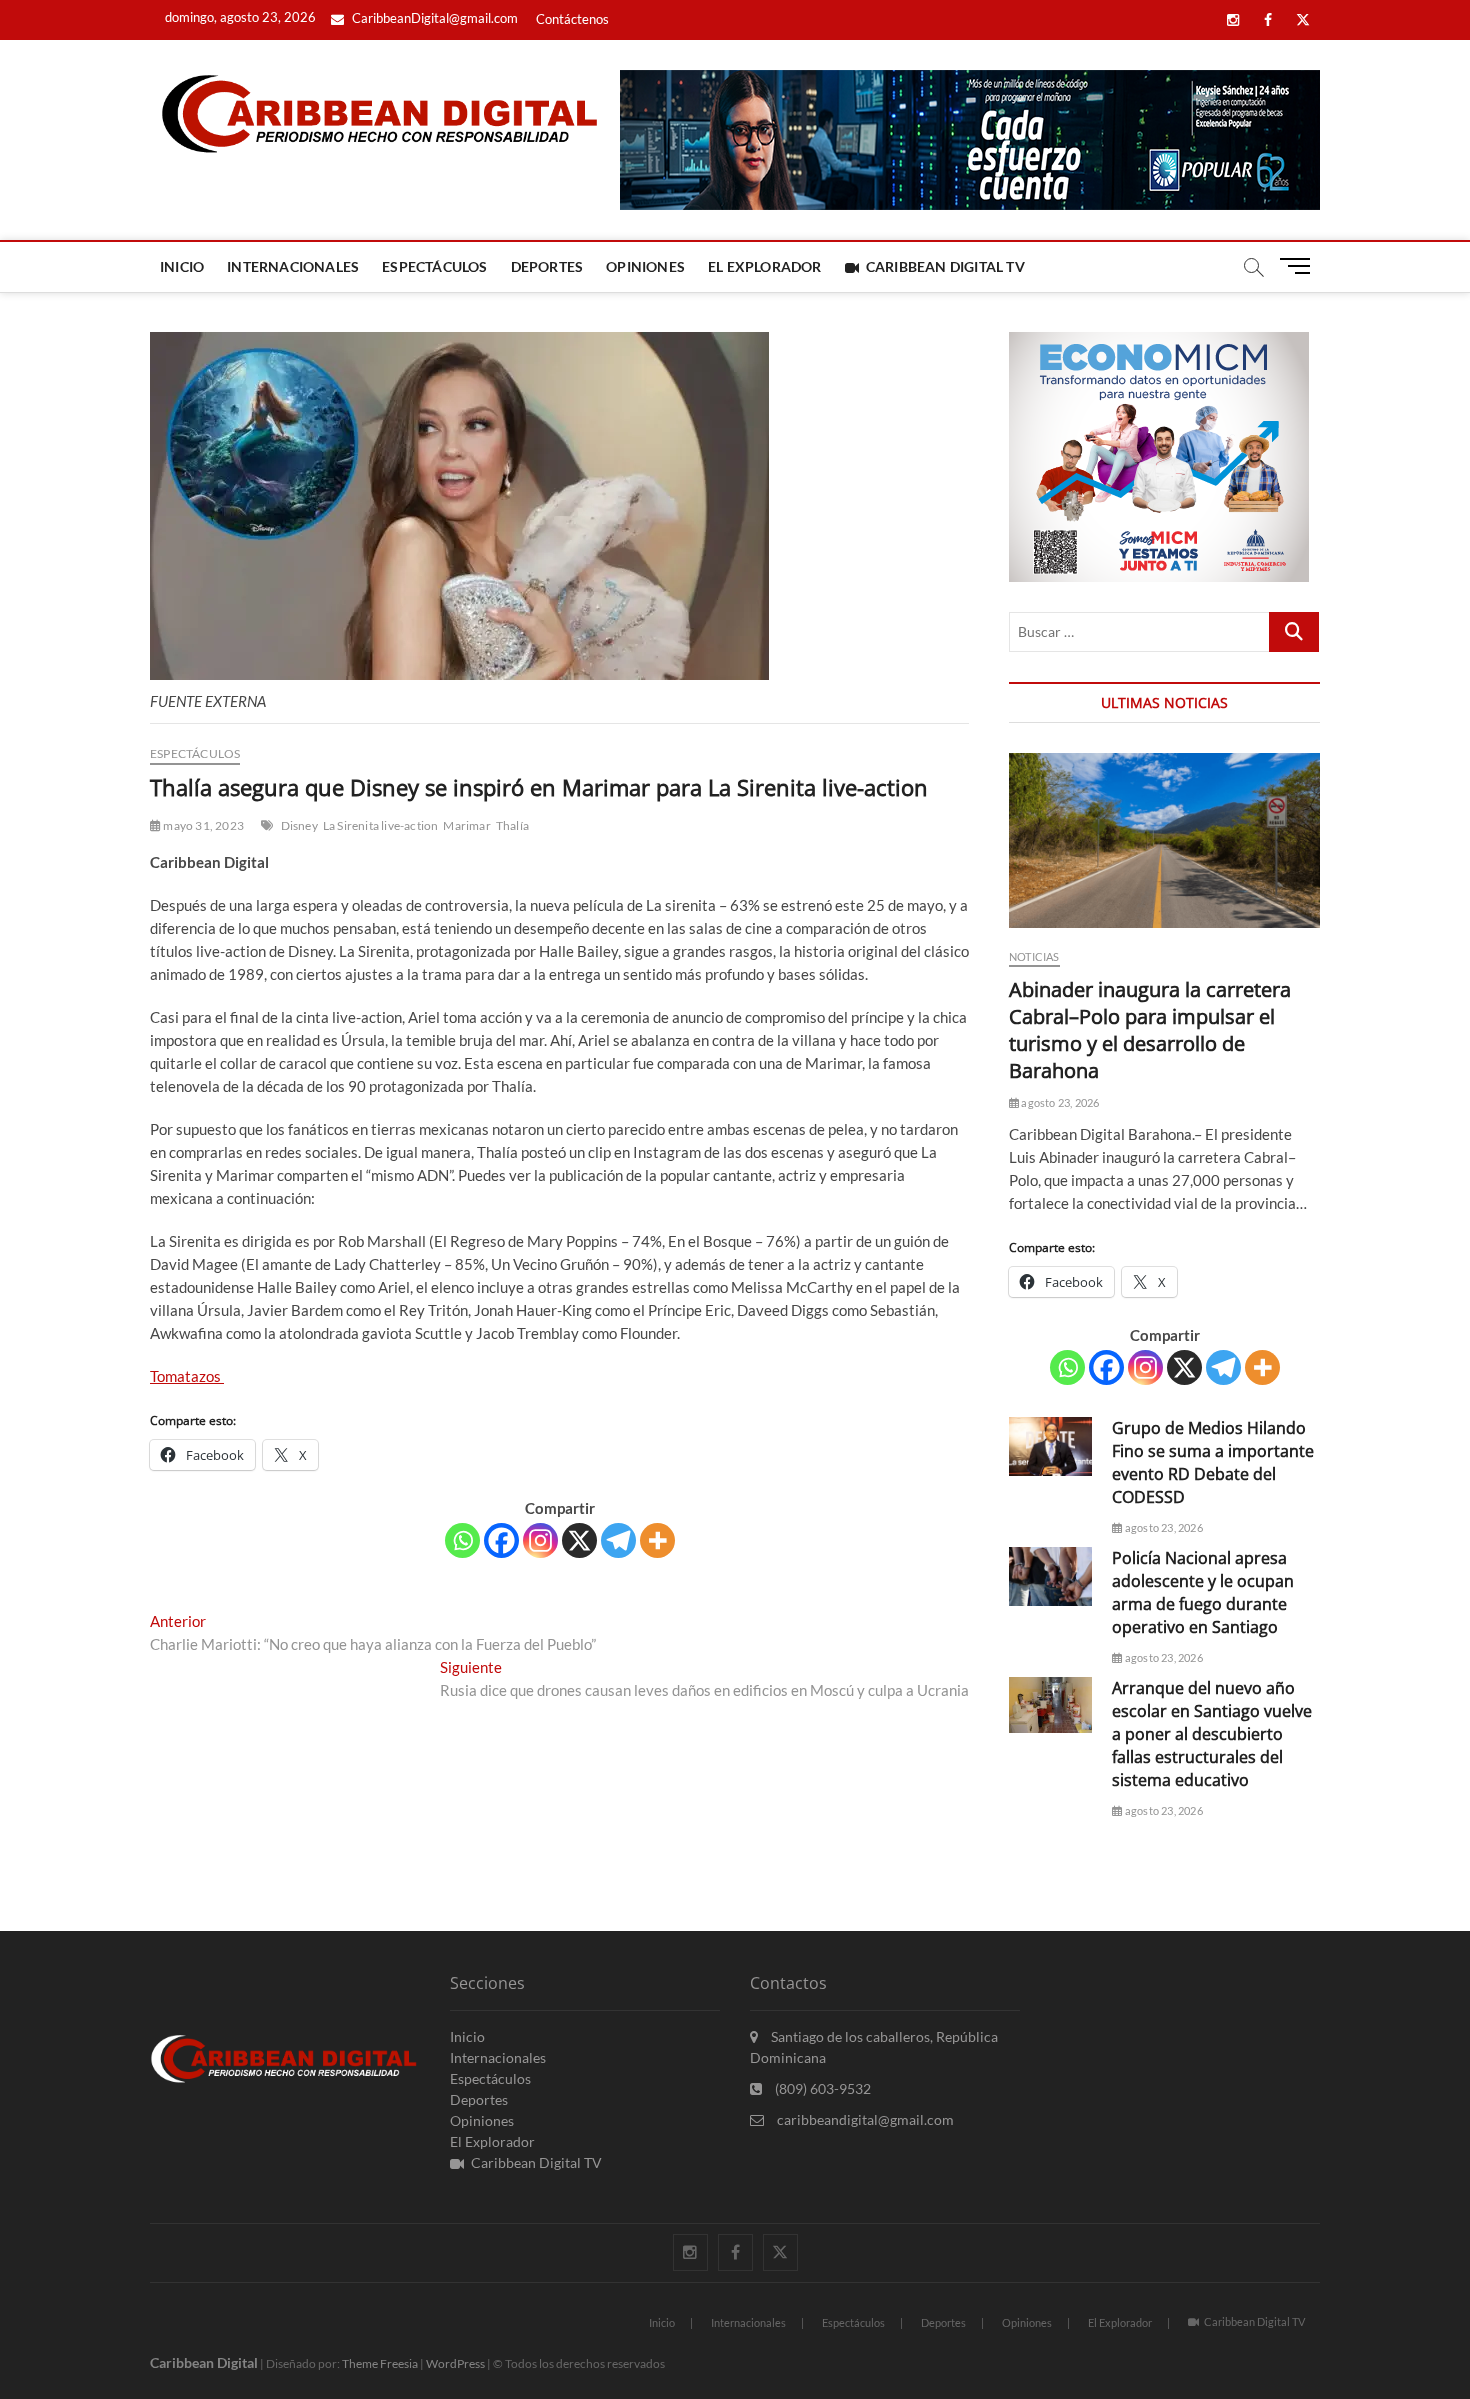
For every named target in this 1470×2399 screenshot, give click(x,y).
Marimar (466, 825)
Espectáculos (434, 266)
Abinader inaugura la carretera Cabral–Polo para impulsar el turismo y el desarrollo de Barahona (1150, 1030)
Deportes (547, 266)
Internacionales (293, 266)
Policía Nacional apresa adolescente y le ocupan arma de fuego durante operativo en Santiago (1203, 1592)
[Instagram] (540, 1540)
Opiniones (645, 266)
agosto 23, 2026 (1059, 1102)
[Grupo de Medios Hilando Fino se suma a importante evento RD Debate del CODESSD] (1050, 1446)
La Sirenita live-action (381, 825)
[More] (657, 1540)
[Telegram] (618, 1540)
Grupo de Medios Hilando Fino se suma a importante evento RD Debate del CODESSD (1213, 1462)
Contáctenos (572, 19)
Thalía (512, 825)
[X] (579, 1540)
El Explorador (765, 266)
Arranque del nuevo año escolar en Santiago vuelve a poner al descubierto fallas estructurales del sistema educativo (1212, 1734)
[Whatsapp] (462, 1540)
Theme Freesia (380, 2363)
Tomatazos (187, 1376)
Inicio (182, 266)
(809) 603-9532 (821, 2088)
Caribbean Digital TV (945, 266)
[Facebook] (501, 1540)
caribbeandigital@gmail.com (864, 2119)
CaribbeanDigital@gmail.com (433, 18)
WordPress (455, 2363)
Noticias (1034, 956)
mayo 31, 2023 (202, 825)
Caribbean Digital (204, 2362)
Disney (299, 825)
